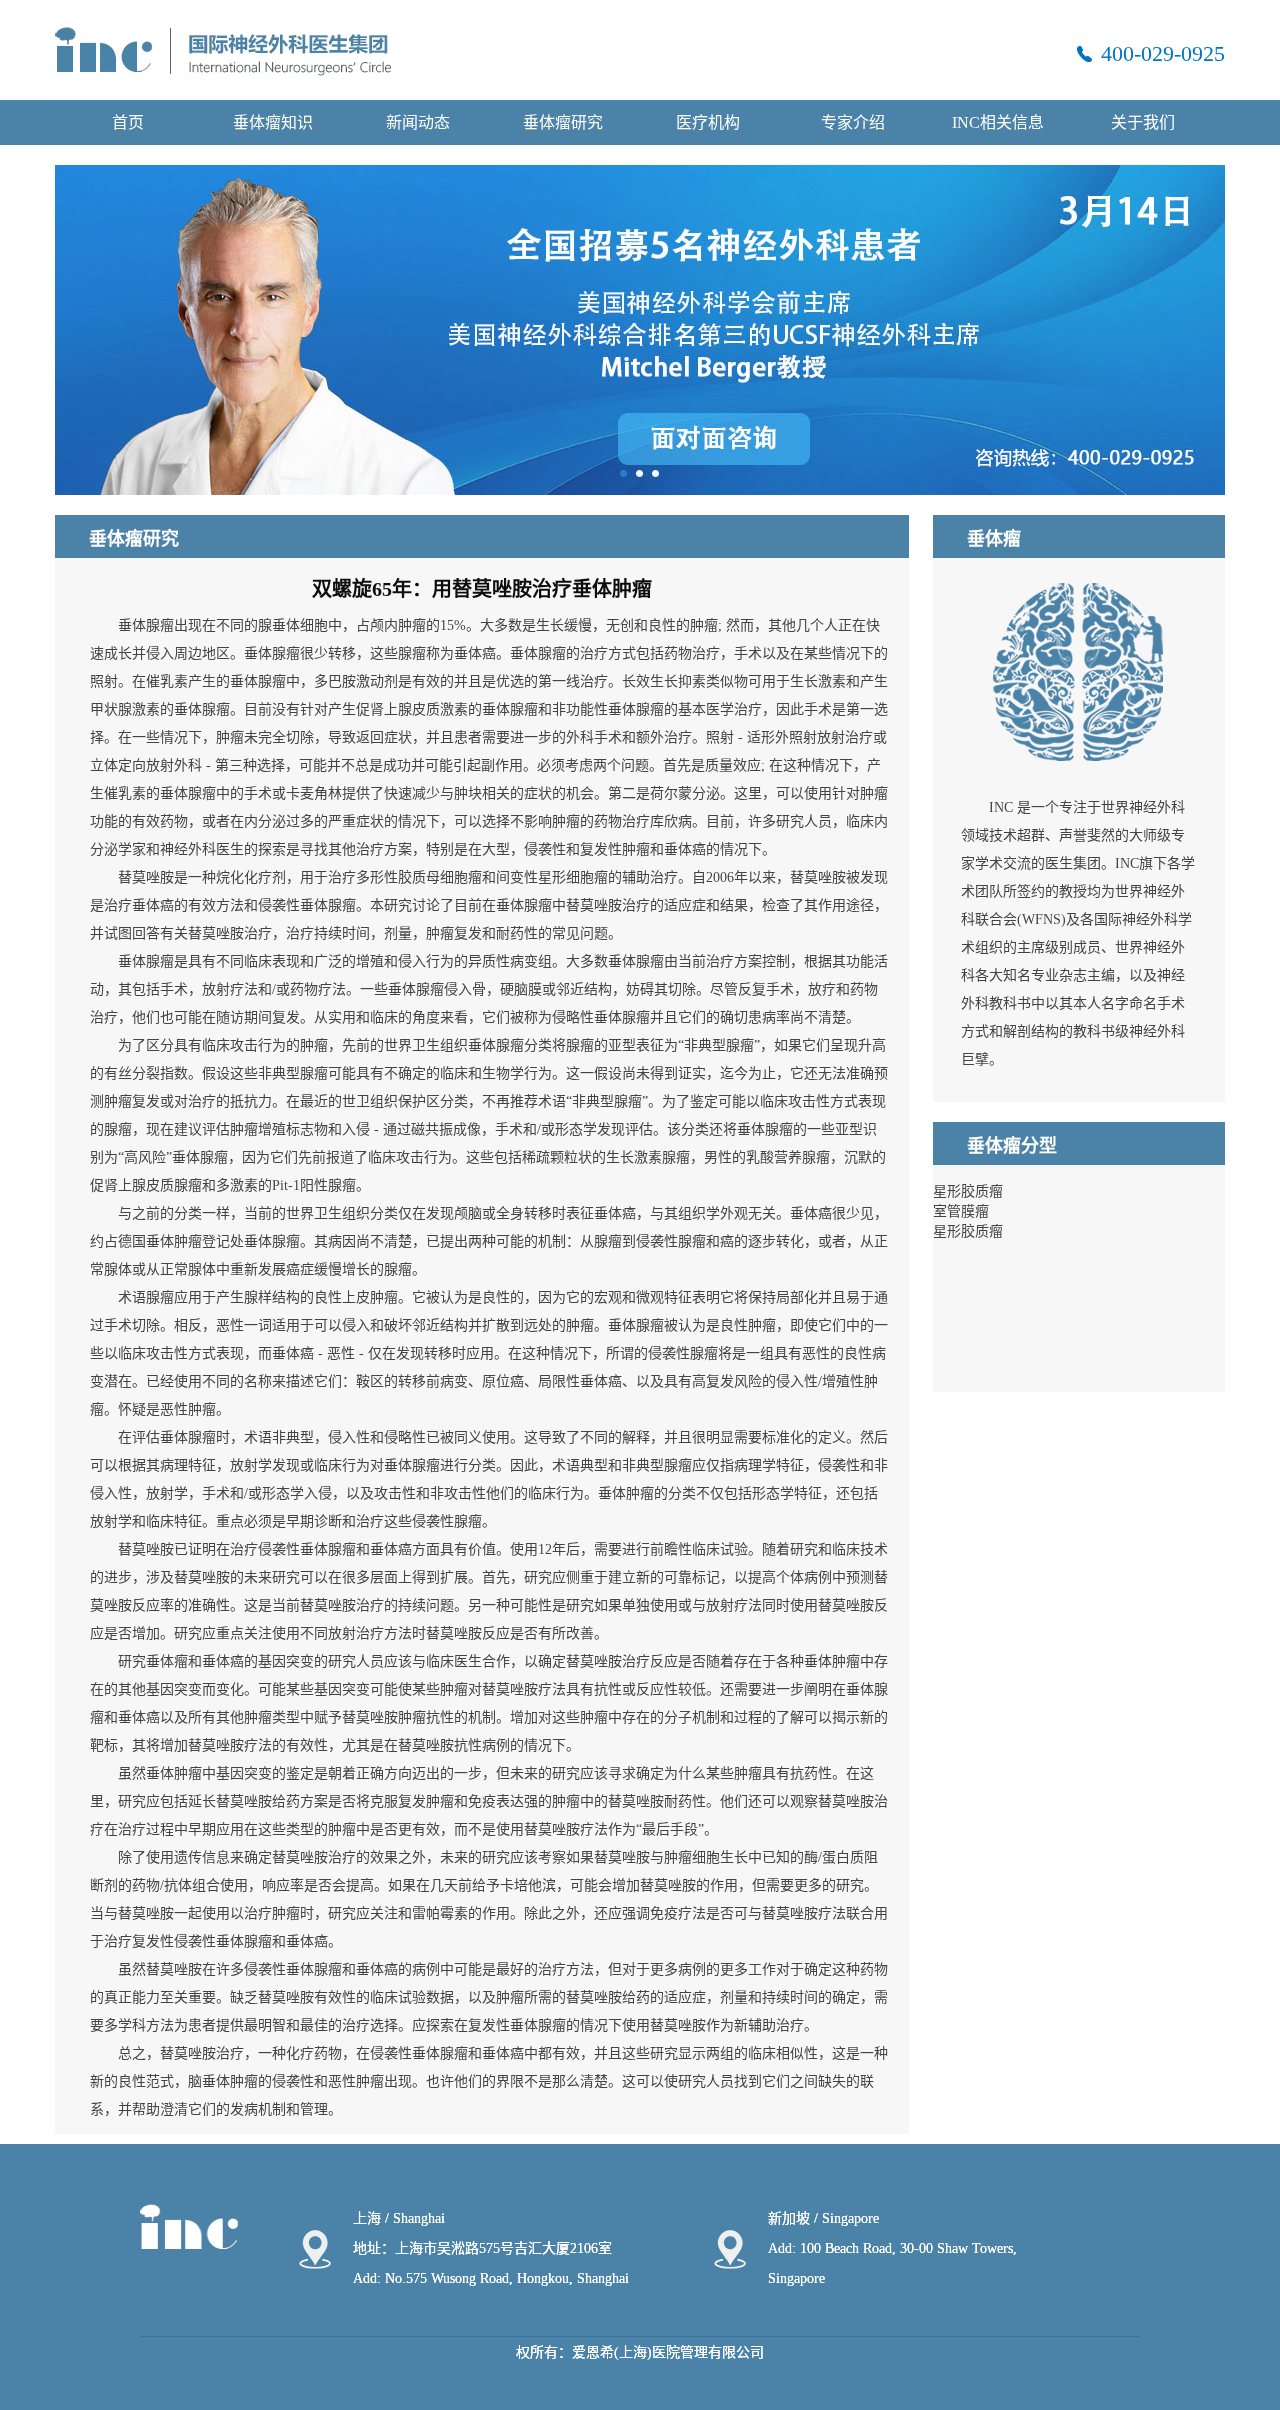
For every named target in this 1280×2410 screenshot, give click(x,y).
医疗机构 (708, 122)
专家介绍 (853, 122)
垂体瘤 (167, 1661)
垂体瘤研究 (563, 122)
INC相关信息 (998, 122)
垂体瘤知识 (273, 122)
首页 (128, 122)
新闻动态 (418, 122)
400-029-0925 (1163, 53)
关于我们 (1143, 122)
